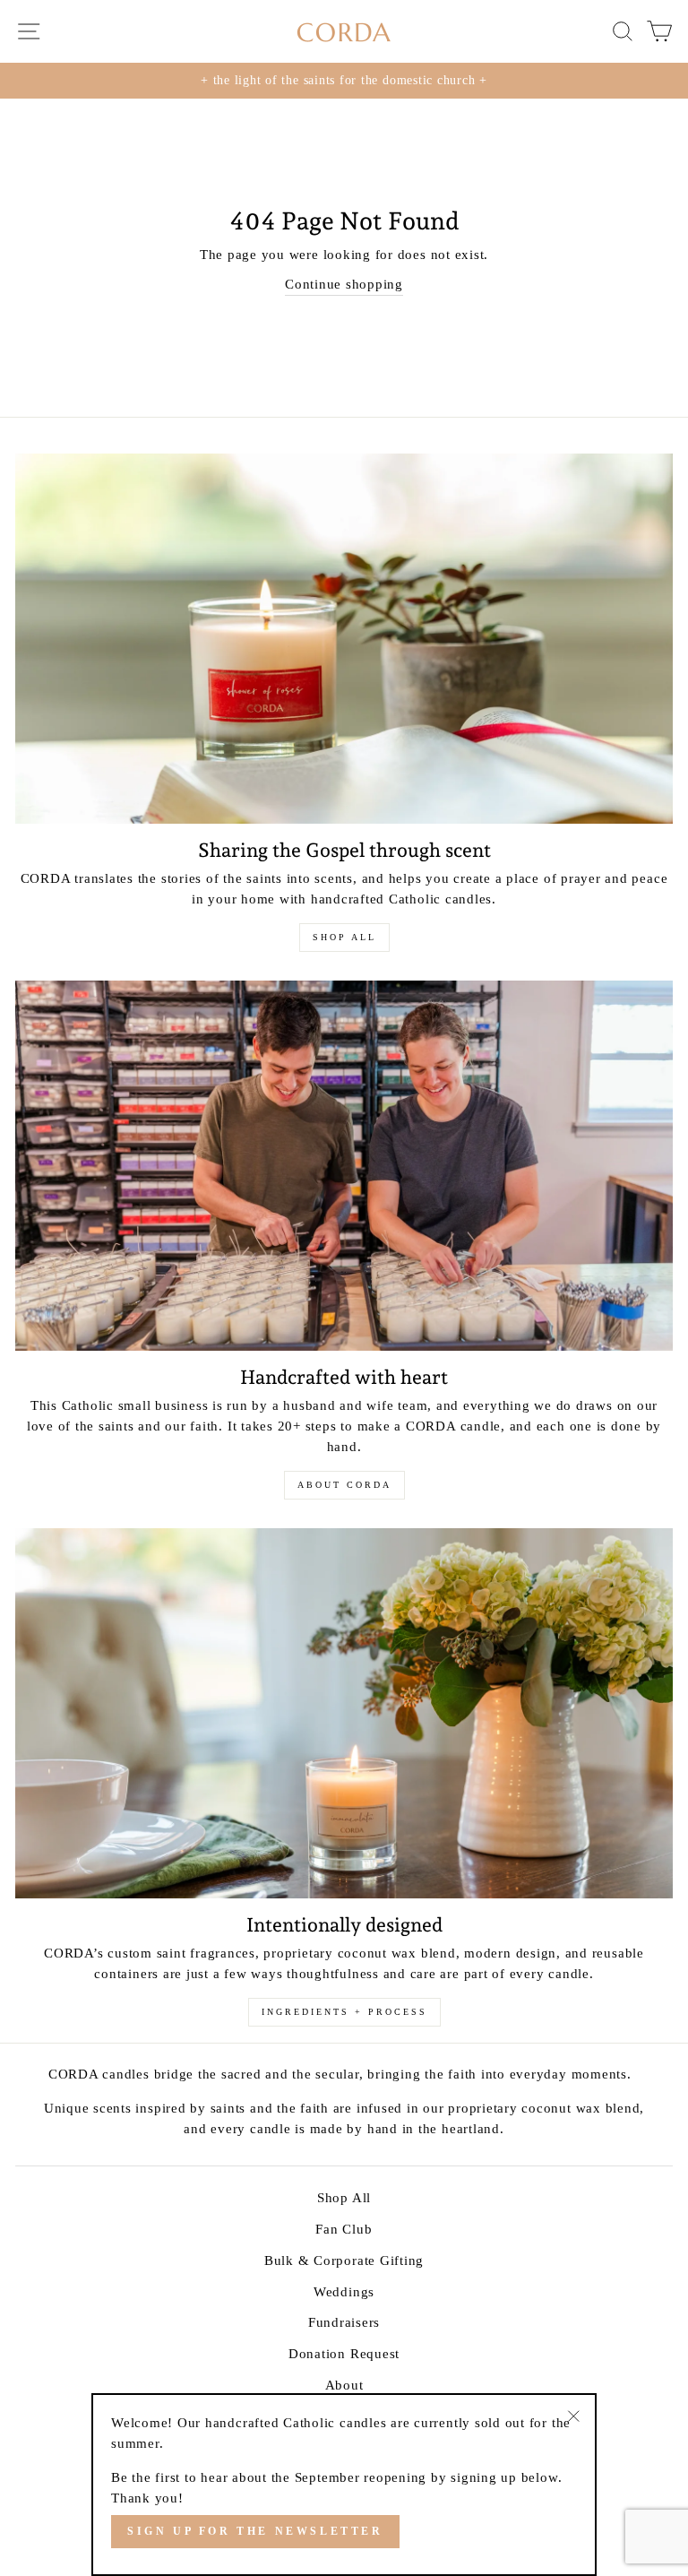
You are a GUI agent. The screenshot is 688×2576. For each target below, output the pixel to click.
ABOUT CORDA (344, 1485)
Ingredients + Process (344, 2012)
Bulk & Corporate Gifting (344, 2260)
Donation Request (344, 2353)
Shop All (344, 2197)
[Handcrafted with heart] (344, 1166)
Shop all (344, 937)
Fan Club (344, 2229)
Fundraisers (344, 2322)
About (344, 2385)
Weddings (344, 2291)
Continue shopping (344, 284)
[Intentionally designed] (344, 1713)
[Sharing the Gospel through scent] (344, 639)
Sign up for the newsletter (255, 2531)
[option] (344, 81)
